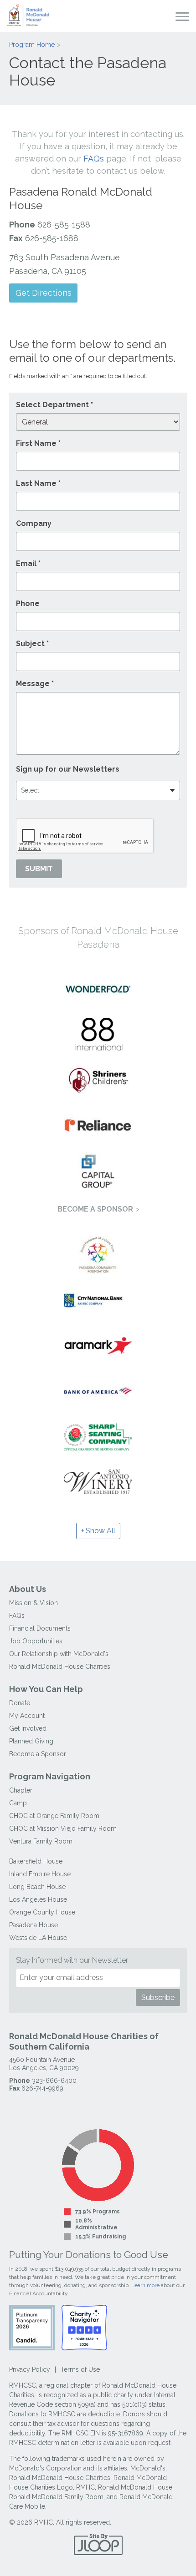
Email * (28, 563)
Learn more (145, 2285)
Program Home (32, 45)
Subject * (32, 644)
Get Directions (44, 293)
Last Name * (38, 483)
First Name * (38, 443)
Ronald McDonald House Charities (60, 1667)
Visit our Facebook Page (16, 2107)
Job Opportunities (36, 1641)
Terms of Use (80, 2369)
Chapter (21, 1790)
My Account (27, 1716)
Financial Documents (40, 1628)
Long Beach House (37, 1887)
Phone (28, 604)
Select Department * (54, 405)
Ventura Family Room (41, 1841)
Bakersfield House (36, 1861)
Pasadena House (34, 1925)
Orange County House (42, 1912)
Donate (20, 1703)
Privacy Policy (30, 2369)
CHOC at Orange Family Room (54, 1816)
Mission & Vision (34, 1603)
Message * (35, 684)
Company (34, 523)
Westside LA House (38, 1938)
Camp (18, 1803)
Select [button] (30, 790)
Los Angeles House (38, 1899)
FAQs (94, 159)
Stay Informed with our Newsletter (72, 1960)
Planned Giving (31, 1741)
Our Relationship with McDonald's (59, 1654)
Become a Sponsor (95, 1209)
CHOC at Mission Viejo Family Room (63, 1828)
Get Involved (28, 1728)
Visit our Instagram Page (34, 2107)
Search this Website (165, 16)
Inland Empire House (40, 1874)
